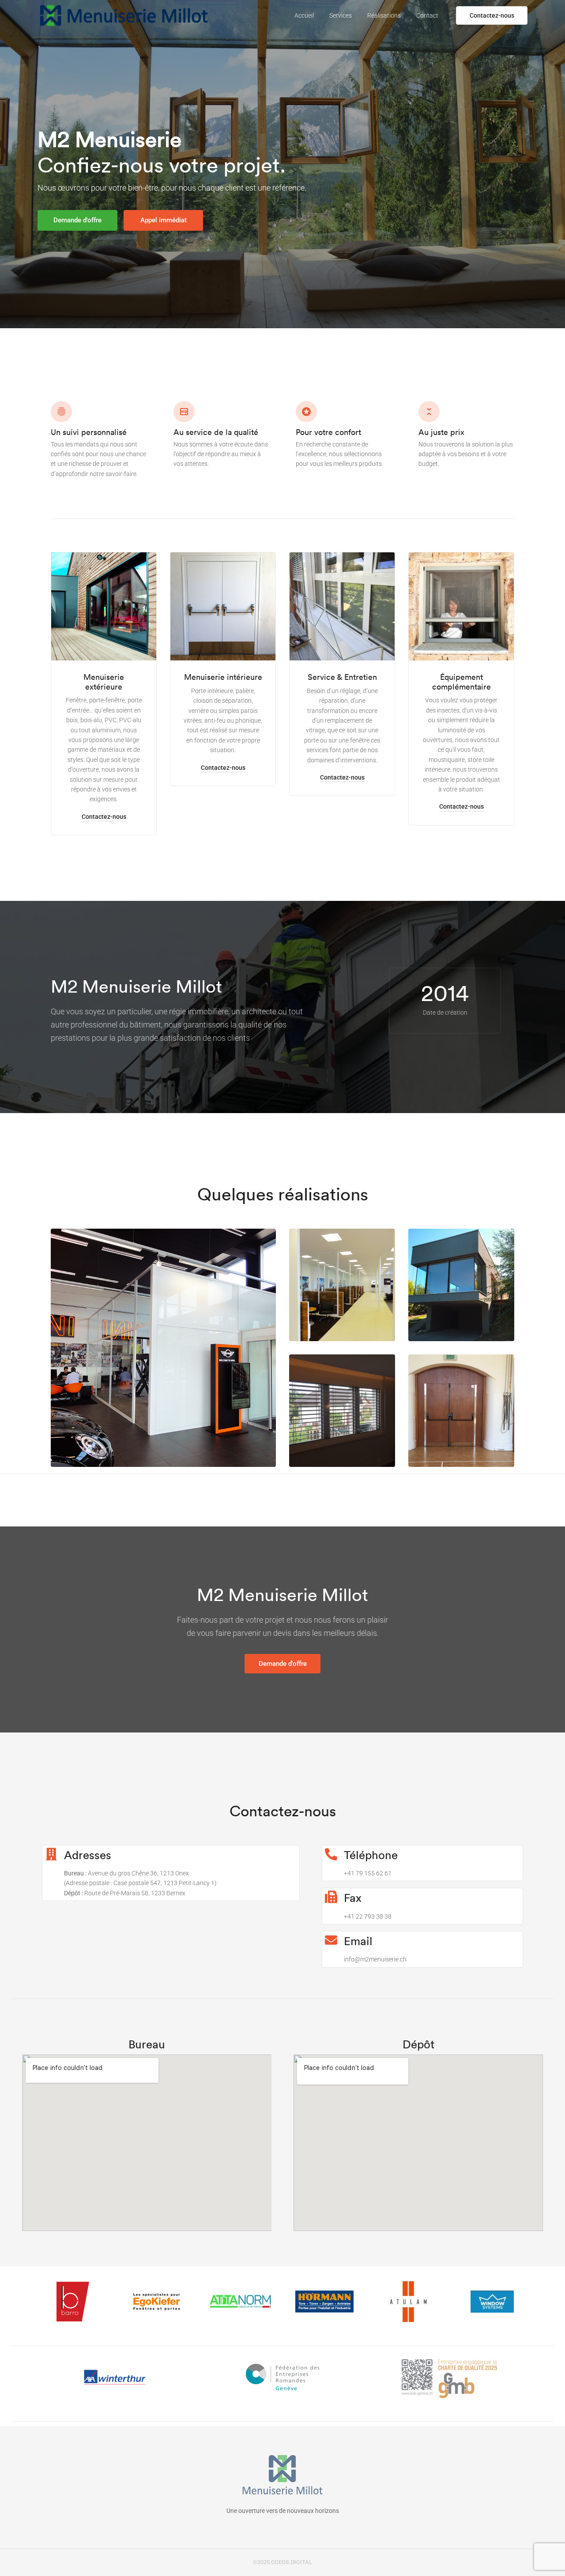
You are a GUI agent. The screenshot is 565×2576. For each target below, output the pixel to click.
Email (358, 1941)
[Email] (331, 1940)
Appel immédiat (164, 220)
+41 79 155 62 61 (368, 1873)
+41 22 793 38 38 (368, 1916)
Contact (427, 15)
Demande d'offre (77, 220)
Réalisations (384, 15)
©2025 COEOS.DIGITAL (282, 2562)
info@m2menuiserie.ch (375, 1959)
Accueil (304, 15)
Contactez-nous (492, 15)
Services (341, 15)
